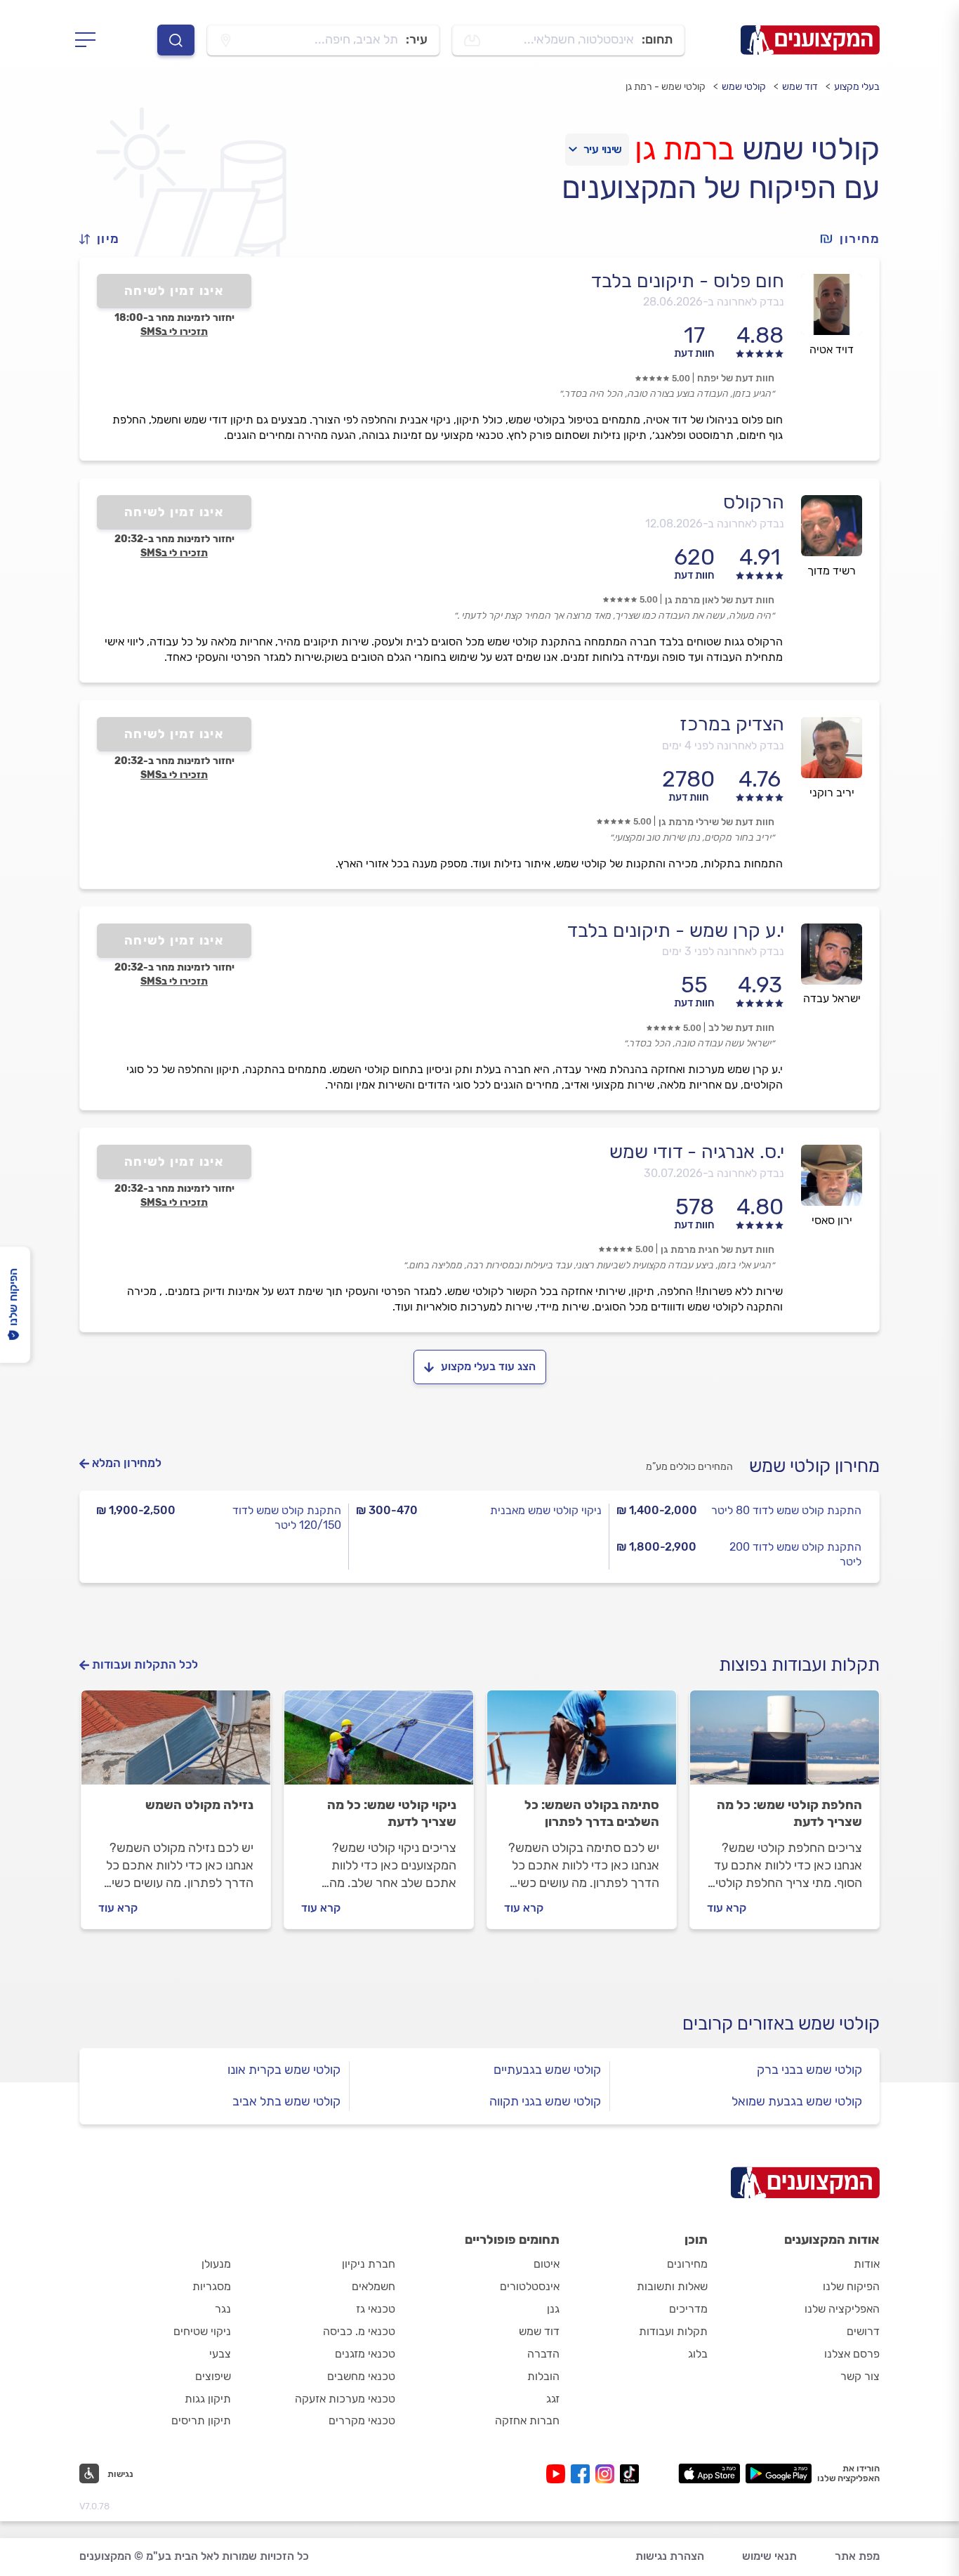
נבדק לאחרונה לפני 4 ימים (723, 745)
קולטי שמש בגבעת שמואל (797, 2101)
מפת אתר (857, 2556)
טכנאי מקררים (362, 2420)
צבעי (220, 2354)
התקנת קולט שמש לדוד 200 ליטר (795, 1554)
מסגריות (212, 2286)
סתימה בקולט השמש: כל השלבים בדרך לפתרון (592, 1813)
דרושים (863, 2331)
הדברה (543, 2354)
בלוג (698, 2354)
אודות (867, 2264)
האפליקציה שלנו (842, 2309)
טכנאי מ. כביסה (359, 2331)
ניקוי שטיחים (202, 2331)
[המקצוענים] (810, 40)
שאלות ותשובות (672, 2286)
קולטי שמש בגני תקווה (545, 2101)
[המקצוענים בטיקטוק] (629, 2474)
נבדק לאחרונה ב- (714, 302)
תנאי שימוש (769, 2556)
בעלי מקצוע (857, 87)
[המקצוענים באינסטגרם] (608, 2474)
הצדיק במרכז (732, 724)
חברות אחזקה (527, 2420)
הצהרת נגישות (670, 2556)
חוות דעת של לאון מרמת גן (720, 600)
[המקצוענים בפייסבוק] (583, 2474)
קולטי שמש (744, 87)
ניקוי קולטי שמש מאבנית (546, 1510)
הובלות (543, 2376)
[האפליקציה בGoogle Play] (779, 2473)
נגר (223, 2309)
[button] (105, 239)
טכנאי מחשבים (361, 2376)
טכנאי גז (376, 2309)
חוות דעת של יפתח (736, 378)
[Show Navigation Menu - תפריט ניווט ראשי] (90, 40)
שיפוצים (213, 2376)
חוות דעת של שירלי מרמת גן (716, 822)
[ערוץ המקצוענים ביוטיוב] (558, 2474)
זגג (553, 2399)
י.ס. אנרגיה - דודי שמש (697, 1152)
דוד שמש (800, 87)
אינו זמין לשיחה (174, 291)
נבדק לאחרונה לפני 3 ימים (723, 951)
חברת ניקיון (369, 2264)
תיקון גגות (208, 2399)
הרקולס (754, 502)
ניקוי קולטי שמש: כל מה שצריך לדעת (392, 1813)
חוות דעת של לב (741, 1028)
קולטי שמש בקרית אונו (284, 2070)
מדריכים (688, 2309)
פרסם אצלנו (852, 2354)
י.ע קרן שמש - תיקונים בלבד (676, 931)
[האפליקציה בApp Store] (709, 2473)
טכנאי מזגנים (365, 2354)
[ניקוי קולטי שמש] (379, 1744)
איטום (547, 2264)
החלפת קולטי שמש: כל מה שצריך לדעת (789, 1813)
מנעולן (216, 2264)
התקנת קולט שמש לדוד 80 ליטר (786, 1510)
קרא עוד (727, 1908)
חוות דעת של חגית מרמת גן (717, 1250)
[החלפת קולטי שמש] (785, 1744)
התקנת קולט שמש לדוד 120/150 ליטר (287, 1518)
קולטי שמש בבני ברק (809, 2070)
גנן (553, 2309)
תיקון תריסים (201, 2420)
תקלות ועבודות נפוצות (799, 1665)
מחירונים (687, 2264)
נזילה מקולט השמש (199, 1805)
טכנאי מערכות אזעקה (345, 2399)
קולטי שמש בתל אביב (286, 2101)
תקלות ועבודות (673, 2331)
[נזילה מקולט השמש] (176, 1744)
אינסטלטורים (530, 2286)
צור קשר (860, 2376)
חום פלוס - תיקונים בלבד (688, 281)
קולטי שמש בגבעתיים (547, 2070)
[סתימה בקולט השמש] (582, 1744)
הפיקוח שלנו (851, 2286)
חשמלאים (373, 2286)
